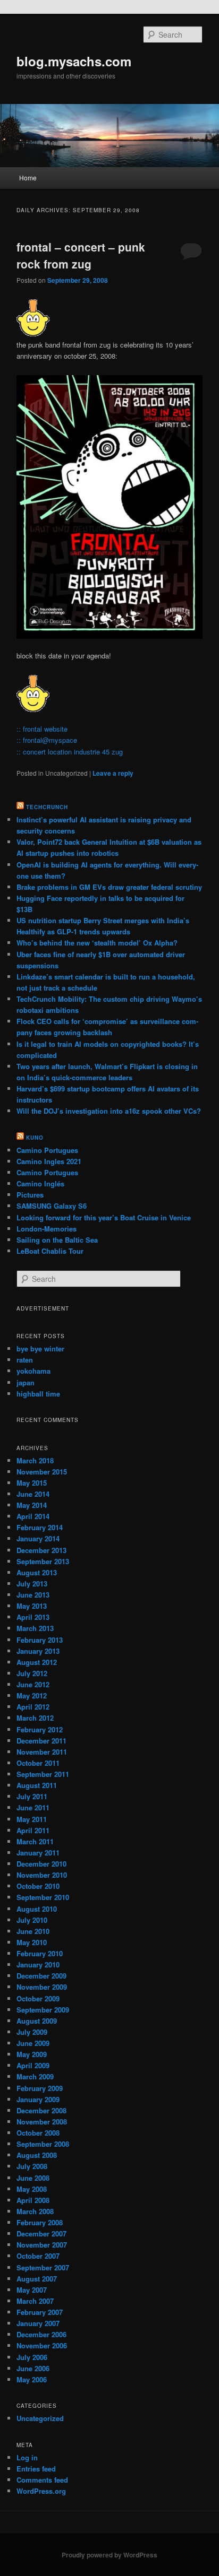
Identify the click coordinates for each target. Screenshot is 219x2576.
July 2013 (32, 1584)
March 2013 (35, 1628)
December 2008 (41, 2110)
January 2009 (38, 2099)
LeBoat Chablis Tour (50, 1251)
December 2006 (41, 2334)
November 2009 (42, 1987)
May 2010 (32, 1942)
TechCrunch (47, 807)
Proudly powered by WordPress (109, 2555)
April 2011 (33, 1830)
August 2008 (37, 2155)
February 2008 (40, 2222)
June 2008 (33, 2178)
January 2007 (38, 2323)
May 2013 (32, 1606)
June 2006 (33, 2368)
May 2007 (32, 2290)
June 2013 (33, 1595)
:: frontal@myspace (47, 740)
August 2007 (37, 2279)
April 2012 (33, 1707)
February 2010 (40, 1953)
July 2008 (32, 2166)
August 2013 (37, 1572)
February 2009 (40, 2088)
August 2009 (37, 2021)
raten (25, 1360)
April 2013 (33, 1617)
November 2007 (42, 2245)
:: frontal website (42, 729)
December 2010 (41, 1864)
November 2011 (42, 1752)
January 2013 (38, 1651)
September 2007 (43, 2267)
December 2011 (41, 1741)
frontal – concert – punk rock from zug (81, 255)
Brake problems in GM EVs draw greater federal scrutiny (109, 887)
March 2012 (35, 1718)
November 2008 (42, 2122)
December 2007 (41, 2234)
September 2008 (43, 2144)
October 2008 (38, 2133)
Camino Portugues (47, 1150)
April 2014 (33, 1516)
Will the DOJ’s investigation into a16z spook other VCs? (109, 1111)
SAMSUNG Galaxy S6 (52, 1206)
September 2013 (43, 1561)
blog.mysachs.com (74, 61)
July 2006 (32, 2357)
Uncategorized (40, 2418)
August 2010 (37, 1909)
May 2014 (32, 1505)
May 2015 (32, 1483)
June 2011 (33, 1807)
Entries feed (36, 2469)
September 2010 (43, 1897)
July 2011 (32, 1796)
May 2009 (32, 2054)
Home (28, 177)
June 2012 (33, 1684)
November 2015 (42, 1472)
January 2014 (38, 1538)
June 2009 (33, 2043)
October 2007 (38, 2256)
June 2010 (33, 1931)
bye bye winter (40, 1348)
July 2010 (32, 1920)
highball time (38, 1394)
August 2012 (37, 1662)
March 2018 (35, 1460)
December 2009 (41, 1976)
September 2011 (43, 1774)
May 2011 (32, 1819)
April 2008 (33, 2200)
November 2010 (42, 1875)
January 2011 (38, 1853)
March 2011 (35, 1841)
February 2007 (40, 2312)
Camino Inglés (40, 1183)
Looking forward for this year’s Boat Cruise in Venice (104, 1217)
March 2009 (35, 2076)
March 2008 (35, 2211)
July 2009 (32, 2032)
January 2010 (38, 1964)
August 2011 (37, 1785)
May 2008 (32, 2189)
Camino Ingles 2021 (49, 1161)
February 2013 (40, 1640)
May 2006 (32, 2379)
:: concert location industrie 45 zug (70, 752)
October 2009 (38, 1998)
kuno (35, 1138)
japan (26, 1382)
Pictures (30, 1195)
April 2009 (33, 2065)
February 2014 (40, 1527)
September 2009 (43, 2010)
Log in (27, 2457)
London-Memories (47, 1229)
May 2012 (32, 1695)
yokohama (33, 1371)
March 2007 (35, 2301)
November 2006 (42, 2345)
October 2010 (38, 1886)
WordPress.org (41, 2491)
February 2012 (40, 1729)
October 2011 (38, 1763)
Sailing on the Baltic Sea (57, 1240)
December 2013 (41, 1550)
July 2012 (32, 1673)
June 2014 (33, 1494)
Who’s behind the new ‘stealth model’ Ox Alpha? (97, 943)
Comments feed (42, 2480)
